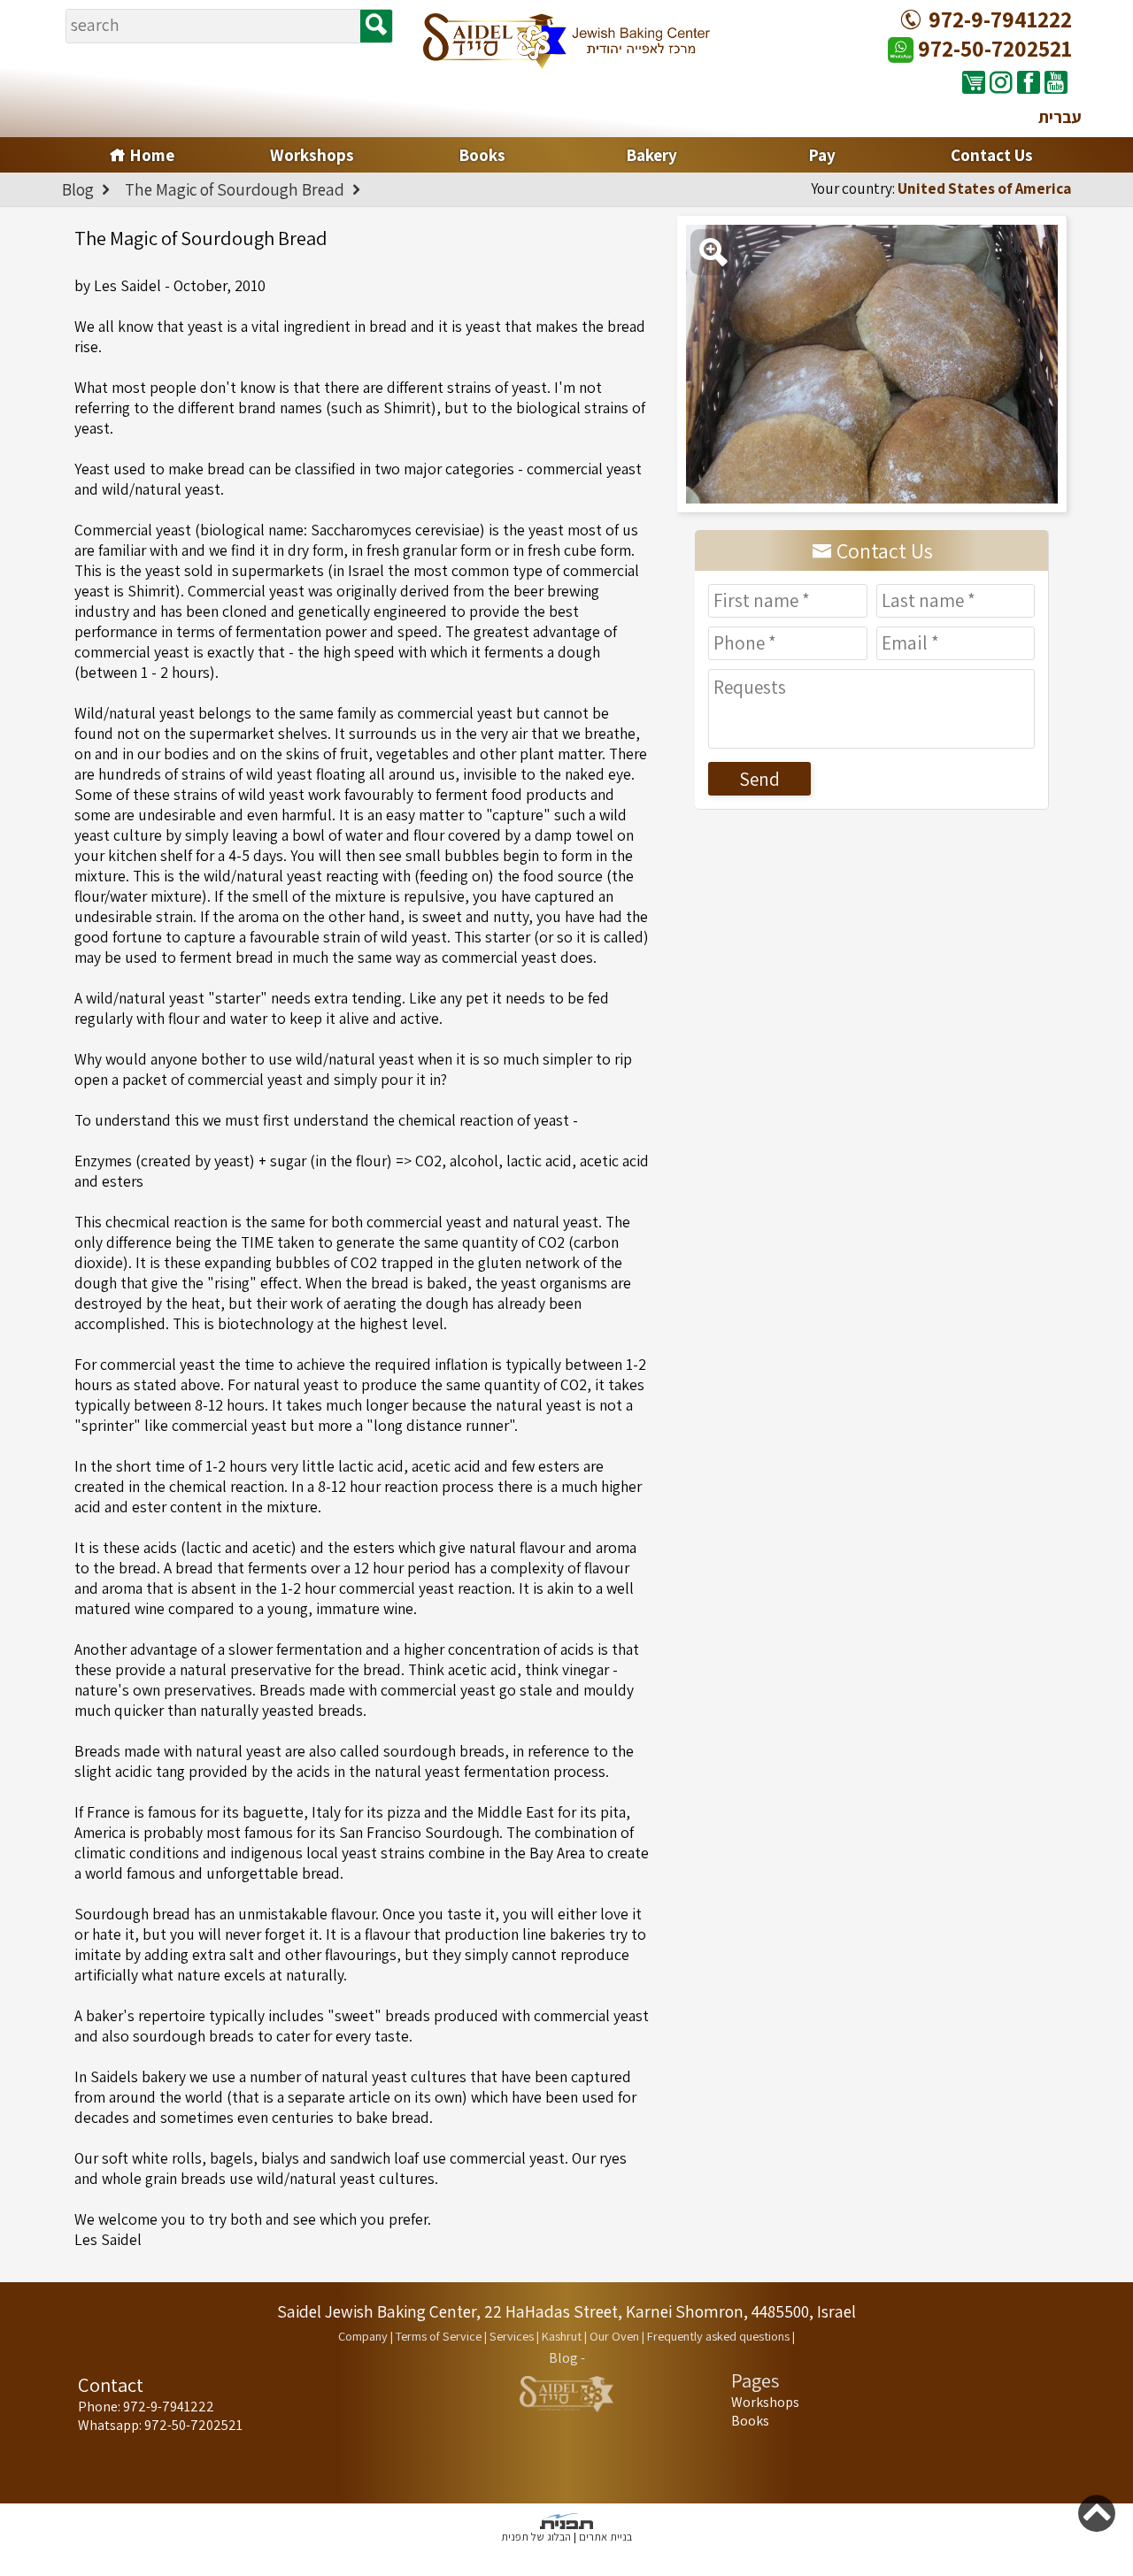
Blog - (567, 2358)
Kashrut (562, 2336)
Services (512, 2336)
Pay (822, 155)
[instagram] (1001, 82)
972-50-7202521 (993, 48)
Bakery (651, 155)
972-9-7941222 (1000, 19)
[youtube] (1056, 82)
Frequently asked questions (718, 2336)
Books (482, 155)
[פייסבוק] (1029, 82)
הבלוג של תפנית (536, 2537)
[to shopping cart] (974, 82)
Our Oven (614, 2336)
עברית (1060, 117)
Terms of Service (439, 2336)
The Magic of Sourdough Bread (236, 189)
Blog (80, 189)
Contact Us (992, 155)
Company (363, 2336)
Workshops (312, 155)
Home (150, 155)
